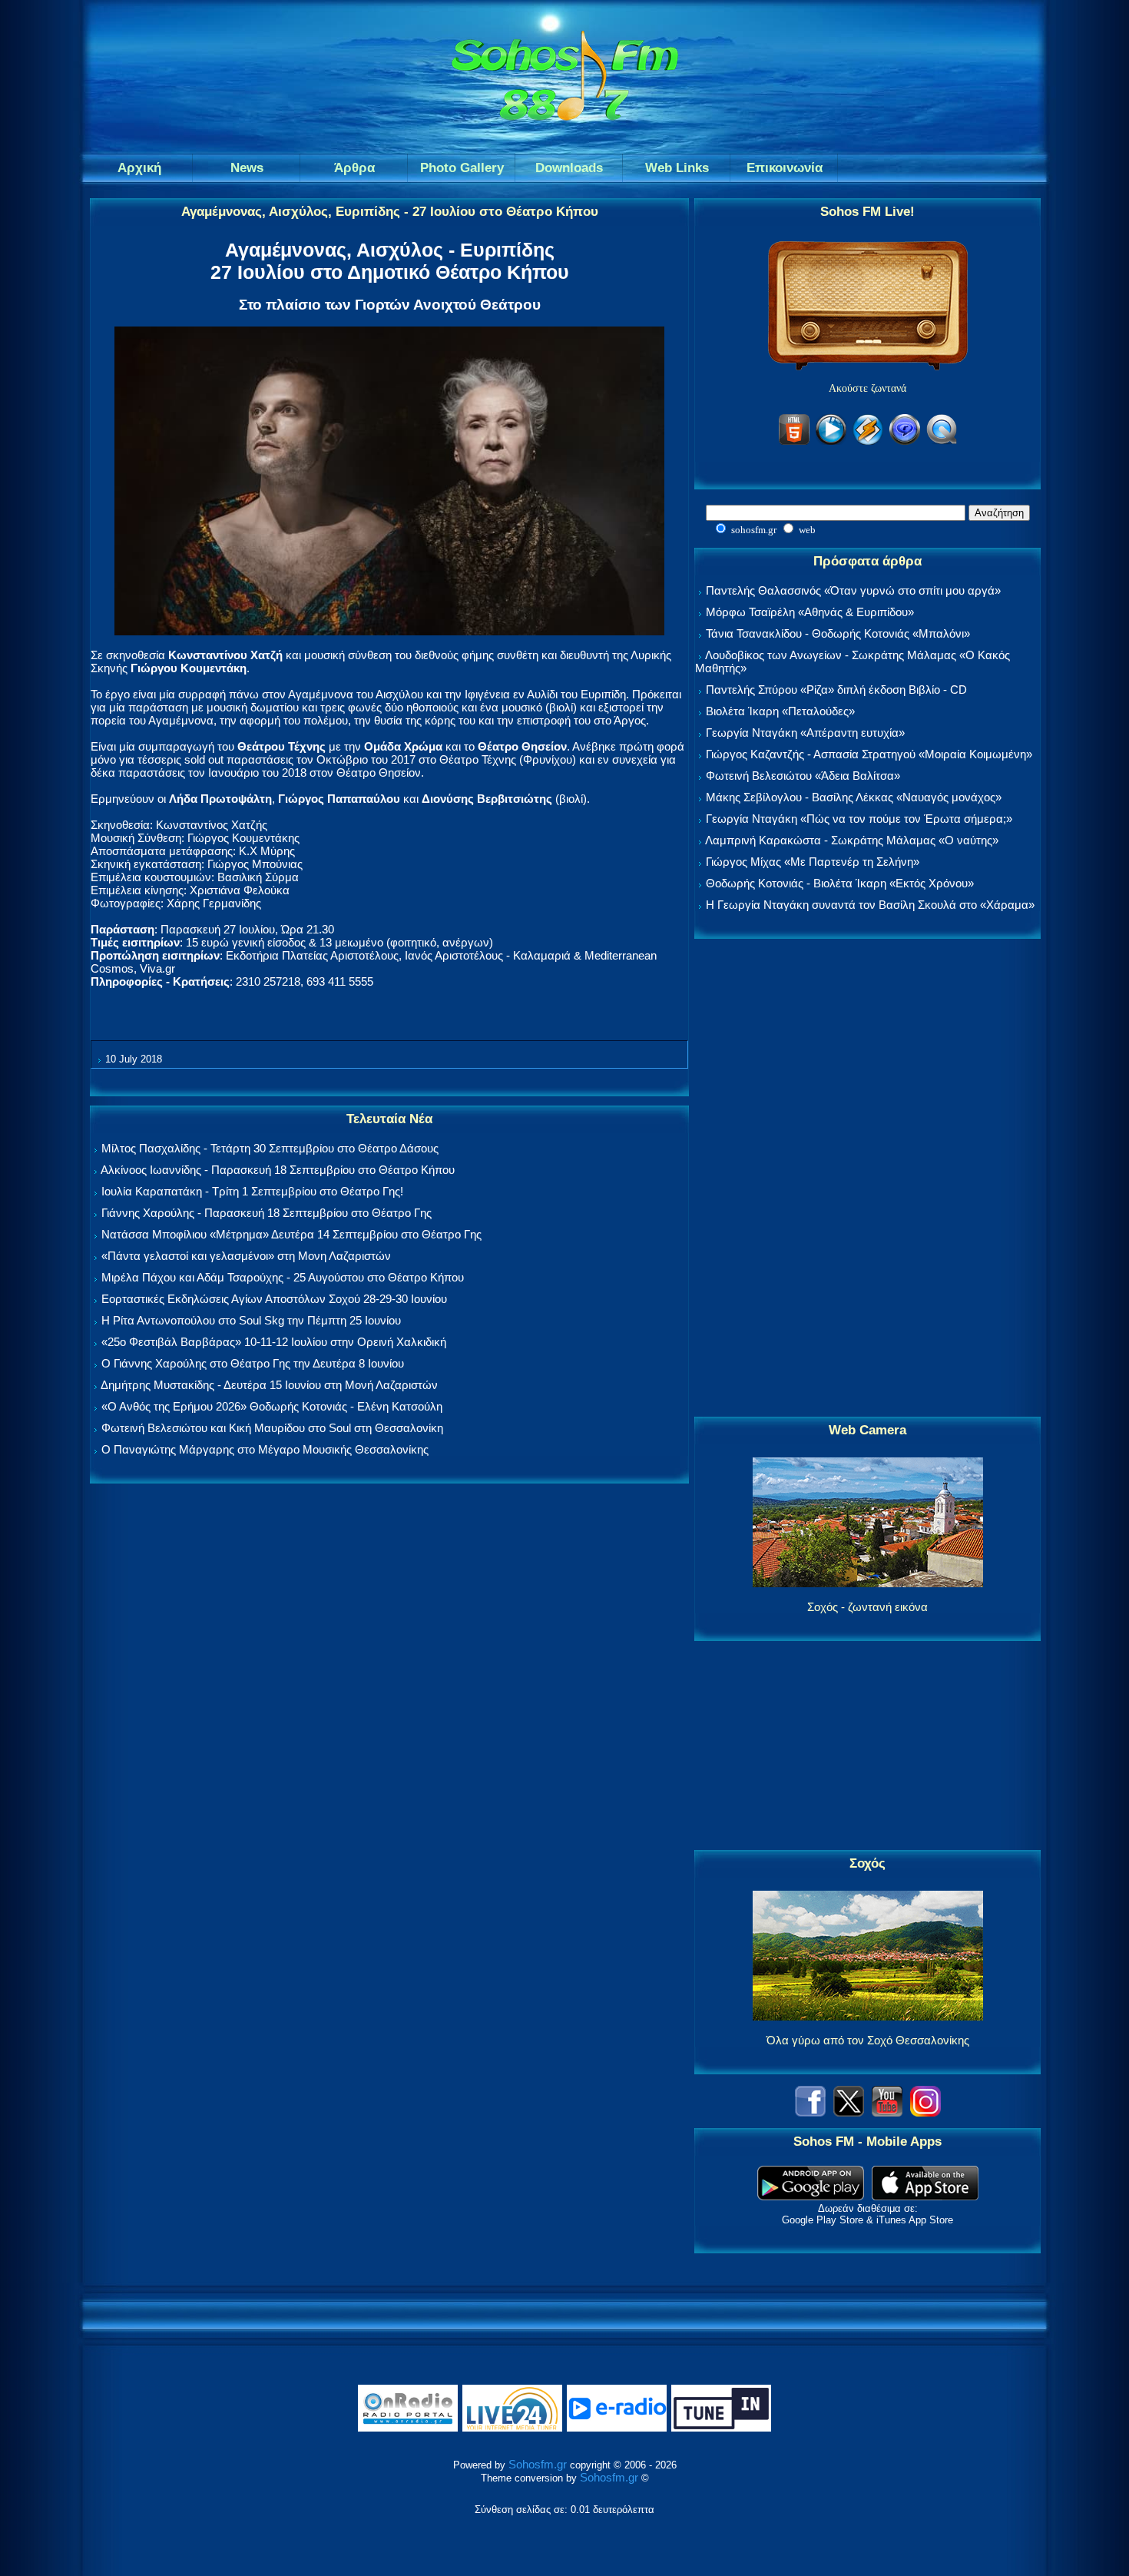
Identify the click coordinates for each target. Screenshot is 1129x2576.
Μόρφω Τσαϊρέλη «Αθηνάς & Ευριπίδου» (810, 612)
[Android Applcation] (811, 2196)
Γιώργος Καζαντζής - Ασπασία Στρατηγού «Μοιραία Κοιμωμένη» (869, 754)
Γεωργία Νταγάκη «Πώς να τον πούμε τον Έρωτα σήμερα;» (859, 819)
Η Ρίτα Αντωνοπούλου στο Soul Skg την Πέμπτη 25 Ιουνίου (251, 1320)
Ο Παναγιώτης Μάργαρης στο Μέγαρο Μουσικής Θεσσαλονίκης (265, 1449)
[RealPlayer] (905, 442)
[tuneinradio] (721, 2428)
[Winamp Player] (868, 442)
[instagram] (925, 2112)
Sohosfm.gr (538, 2464)
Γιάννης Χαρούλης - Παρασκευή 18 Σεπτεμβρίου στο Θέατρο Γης (267, 1213)
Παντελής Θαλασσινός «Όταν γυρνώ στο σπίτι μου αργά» (853, 590)
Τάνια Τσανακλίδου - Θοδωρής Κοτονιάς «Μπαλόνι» (838, 633)
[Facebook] (810, 2112)
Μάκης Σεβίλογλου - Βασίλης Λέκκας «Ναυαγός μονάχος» (854, 797)
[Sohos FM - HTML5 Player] (794, 442)
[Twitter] (849, 2112)
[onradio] (408, 2428)
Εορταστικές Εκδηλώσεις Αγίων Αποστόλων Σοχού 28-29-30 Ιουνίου (274, 1299)
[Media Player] (831, 442)
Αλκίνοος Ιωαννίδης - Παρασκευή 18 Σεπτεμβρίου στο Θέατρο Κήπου (278, 1170)
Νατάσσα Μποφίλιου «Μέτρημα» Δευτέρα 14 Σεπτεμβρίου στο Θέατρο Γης (291, 1234)
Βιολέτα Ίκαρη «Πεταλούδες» (780, 711)
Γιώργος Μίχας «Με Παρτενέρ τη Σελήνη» (813, 862)
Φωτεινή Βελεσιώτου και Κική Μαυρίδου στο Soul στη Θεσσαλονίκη (272, 1428)
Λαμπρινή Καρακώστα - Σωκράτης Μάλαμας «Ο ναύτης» (852, 840)
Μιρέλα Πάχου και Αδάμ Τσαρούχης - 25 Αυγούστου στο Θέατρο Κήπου (283, 1277)
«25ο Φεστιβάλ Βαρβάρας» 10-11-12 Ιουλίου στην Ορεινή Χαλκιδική (274, 1342)
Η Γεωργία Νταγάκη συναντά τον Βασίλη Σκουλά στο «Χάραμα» (870, 905)
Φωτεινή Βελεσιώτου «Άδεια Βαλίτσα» (803, 776)
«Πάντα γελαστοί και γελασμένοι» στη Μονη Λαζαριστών (246, 1256)
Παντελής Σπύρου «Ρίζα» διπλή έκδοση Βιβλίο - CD (836, 690)
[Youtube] (887, 2112)
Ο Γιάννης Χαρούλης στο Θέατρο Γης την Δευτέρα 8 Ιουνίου (253, 1363)
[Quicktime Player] (942, 442)
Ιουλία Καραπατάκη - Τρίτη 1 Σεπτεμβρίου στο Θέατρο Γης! (252, 1191)
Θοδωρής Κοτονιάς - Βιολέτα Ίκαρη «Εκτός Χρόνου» (840, 883)
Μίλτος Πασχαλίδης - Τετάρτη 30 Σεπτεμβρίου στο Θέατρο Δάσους (270, 1148)
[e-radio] (617, 2428)
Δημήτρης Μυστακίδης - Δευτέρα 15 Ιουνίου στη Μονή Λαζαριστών (269, 1385)
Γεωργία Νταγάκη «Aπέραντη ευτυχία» (805, 733)
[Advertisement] (868, 1179)
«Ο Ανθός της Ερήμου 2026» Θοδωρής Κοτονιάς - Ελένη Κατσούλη (272, 1406)
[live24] (512, 2428)
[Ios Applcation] (925, 2196)
